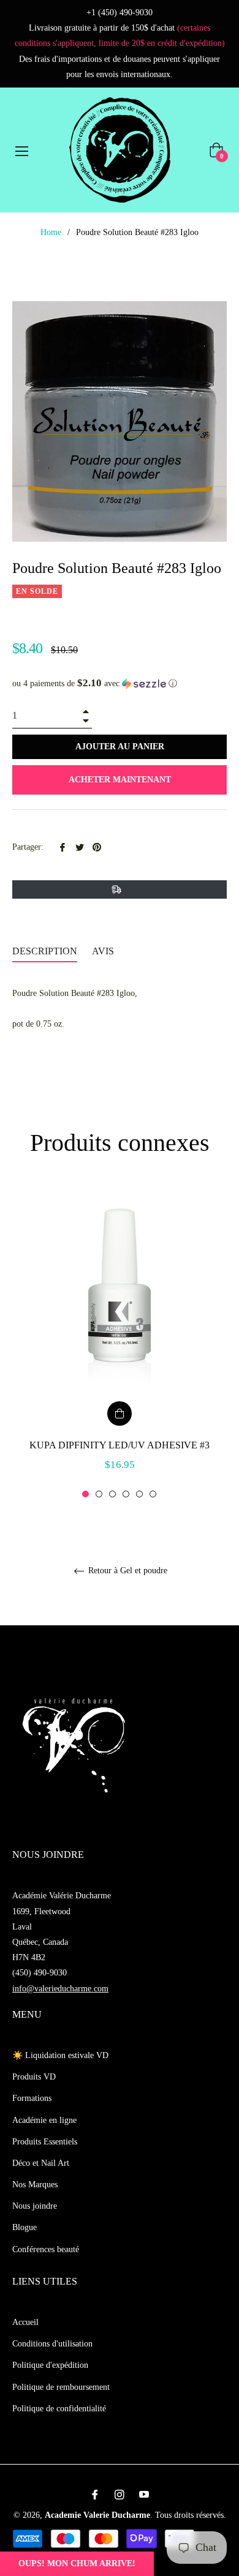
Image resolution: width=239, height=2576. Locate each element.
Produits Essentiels (45, 2142)
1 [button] (85, 1494)
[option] (120, 1343)
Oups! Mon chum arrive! (77, 2563)
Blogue (25, 2227)
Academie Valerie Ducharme (97, 2515)
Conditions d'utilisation (52, 2344)
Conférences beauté (46, 2249)
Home (51, 232)
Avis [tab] (104, 951)
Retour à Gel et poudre (127, 1571)
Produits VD (34, 2077)
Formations (32, 2098)
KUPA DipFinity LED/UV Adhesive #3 (120, 1445)
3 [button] (112, 1494)
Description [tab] (45, 951)
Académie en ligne (44, 2120)
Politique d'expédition (50, 2365)
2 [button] (99, 1494)
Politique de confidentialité (59, 2409)
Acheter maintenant (120, 780)
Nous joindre (35, 2206)
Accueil (25, 2322)
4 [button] (126, 1494)
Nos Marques (35, 2185)
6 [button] (153, 1494)
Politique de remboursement (61, 2387)
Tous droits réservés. (191, 2515)
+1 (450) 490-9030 (120, 13)
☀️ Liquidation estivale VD (60, 2055)
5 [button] (139, 1494)
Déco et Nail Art (41, 2163)
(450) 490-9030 (40, 1973)
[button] (120, 683)
